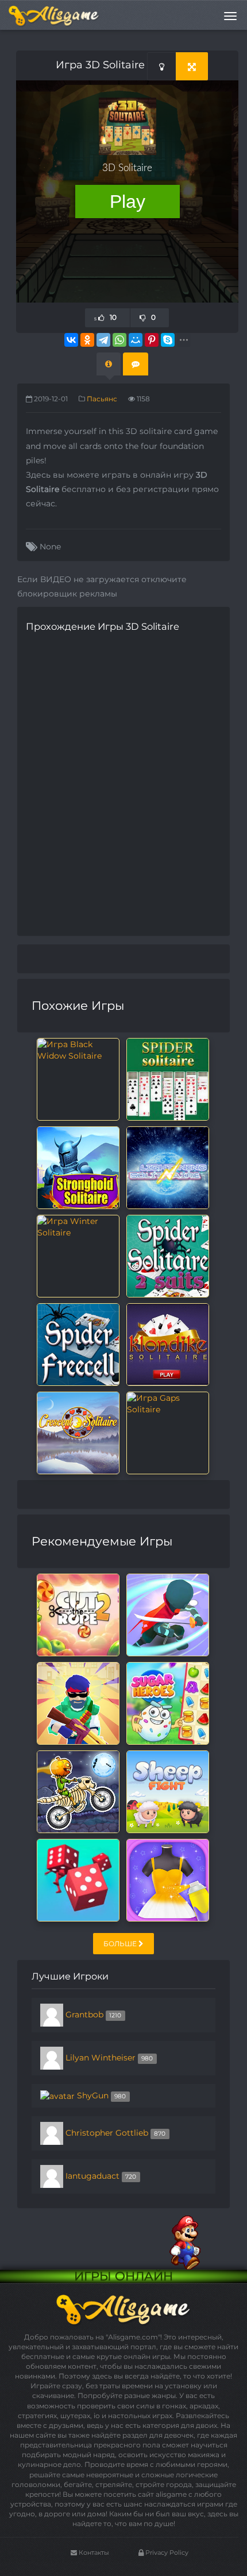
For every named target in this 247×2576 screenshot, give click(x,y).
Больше (121, 1944)
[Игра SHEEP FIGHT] (168, 1791)
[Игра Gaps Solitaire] (168, 1403)
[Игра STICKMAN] (168, 1614)
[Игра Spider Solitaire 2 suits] (168, 1256)
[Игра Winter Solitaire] (78, 1226)
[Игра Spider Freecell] (78, 1344)
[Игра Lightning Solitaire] (168, 1167)
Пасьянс (102, 399)
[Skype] (168, 340)
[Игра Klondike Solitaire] (168, 1344)
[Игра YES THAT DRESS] (168, 1880)
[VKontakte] (71, 340)
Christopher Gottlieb (107, 2133)
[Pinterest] (152, 340)
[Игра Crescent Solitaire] (78, 1432)
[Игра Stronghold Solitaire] (78, 1167)
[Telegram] (103, 340)
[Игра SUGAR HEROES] (168, 1703)
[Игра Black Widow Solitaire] (78, 1049)
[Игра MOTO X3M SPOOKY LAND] (78, 1791)
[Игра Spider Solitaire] (168, 1079)
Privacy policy (166, 2552)
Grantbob (84, 2015)
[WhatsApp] (119, 340)
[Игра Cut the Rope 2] (78, 1614)
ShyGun (93, 2095)
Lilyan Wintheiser (101, 2058)
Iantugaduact (92, 2176)
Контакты (93, 2552)
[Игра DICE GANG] (78, 1880)
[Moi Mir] (136, 340)
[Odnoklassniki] (87, 340)
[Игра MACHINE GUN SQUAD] (78, 1703)
